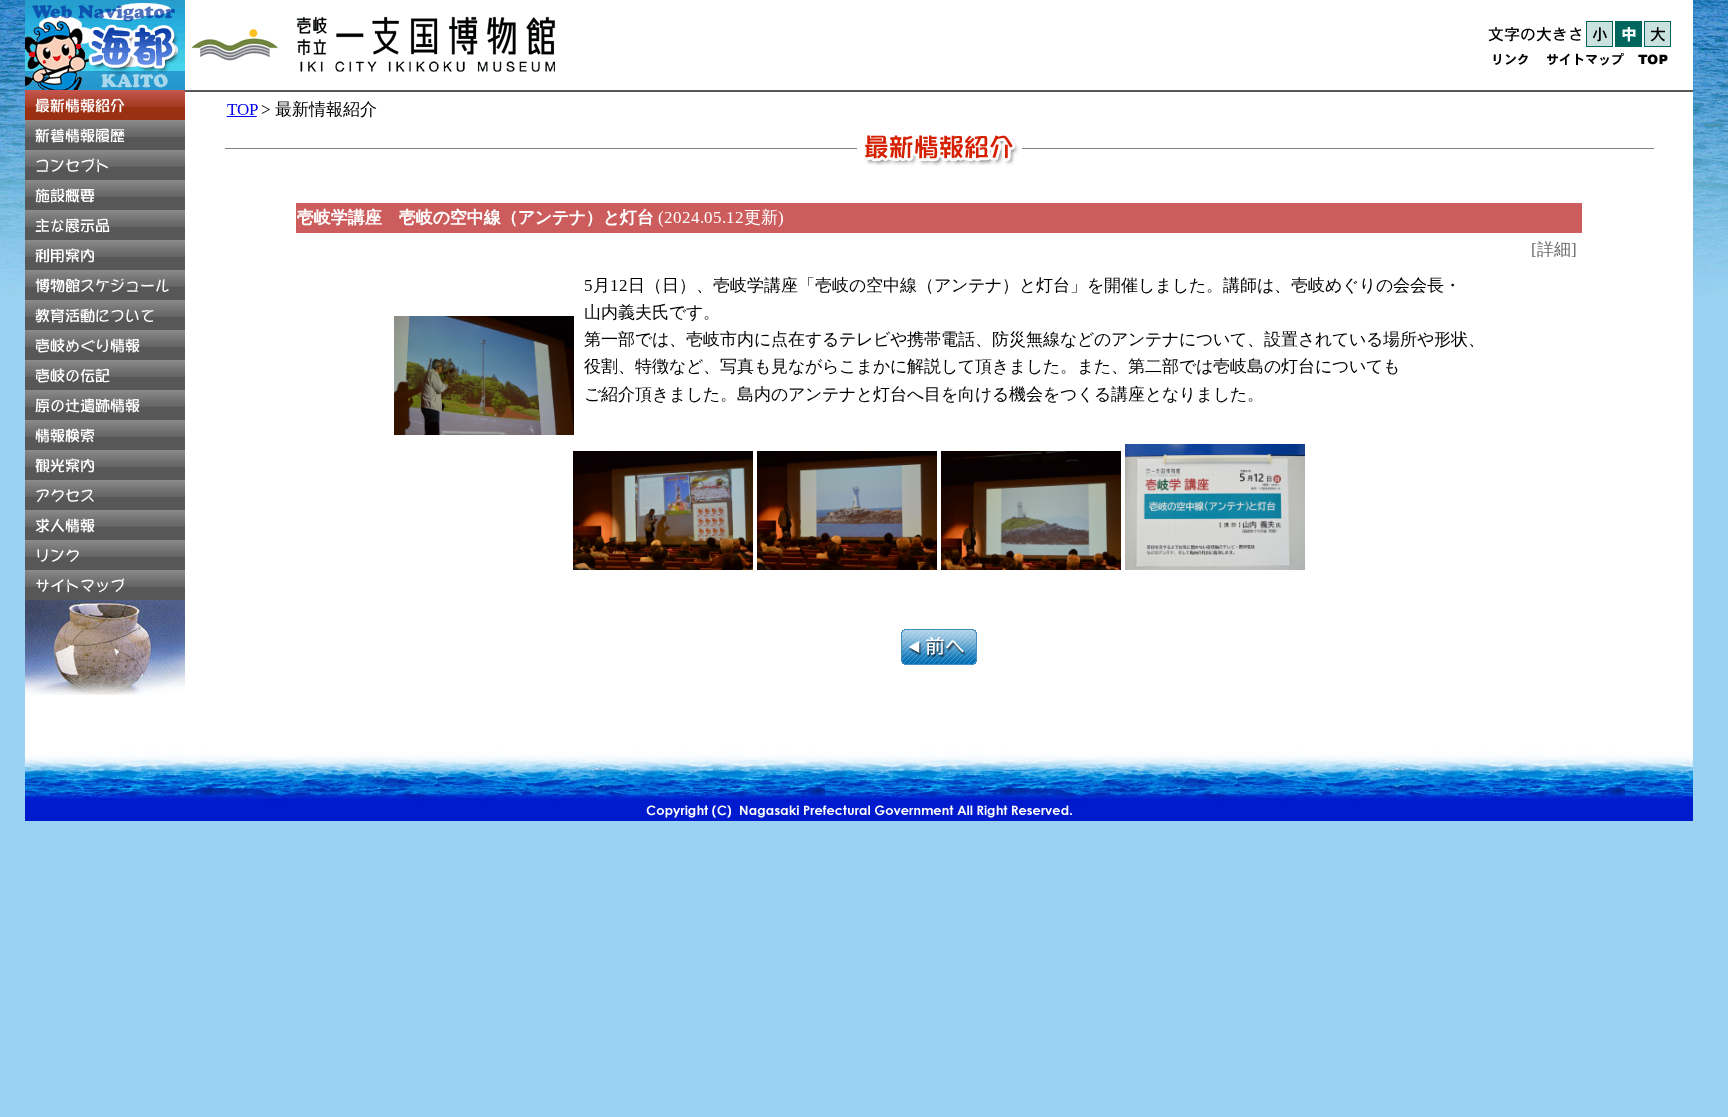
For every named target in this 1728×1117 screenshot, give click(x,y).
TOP (242, 109)
